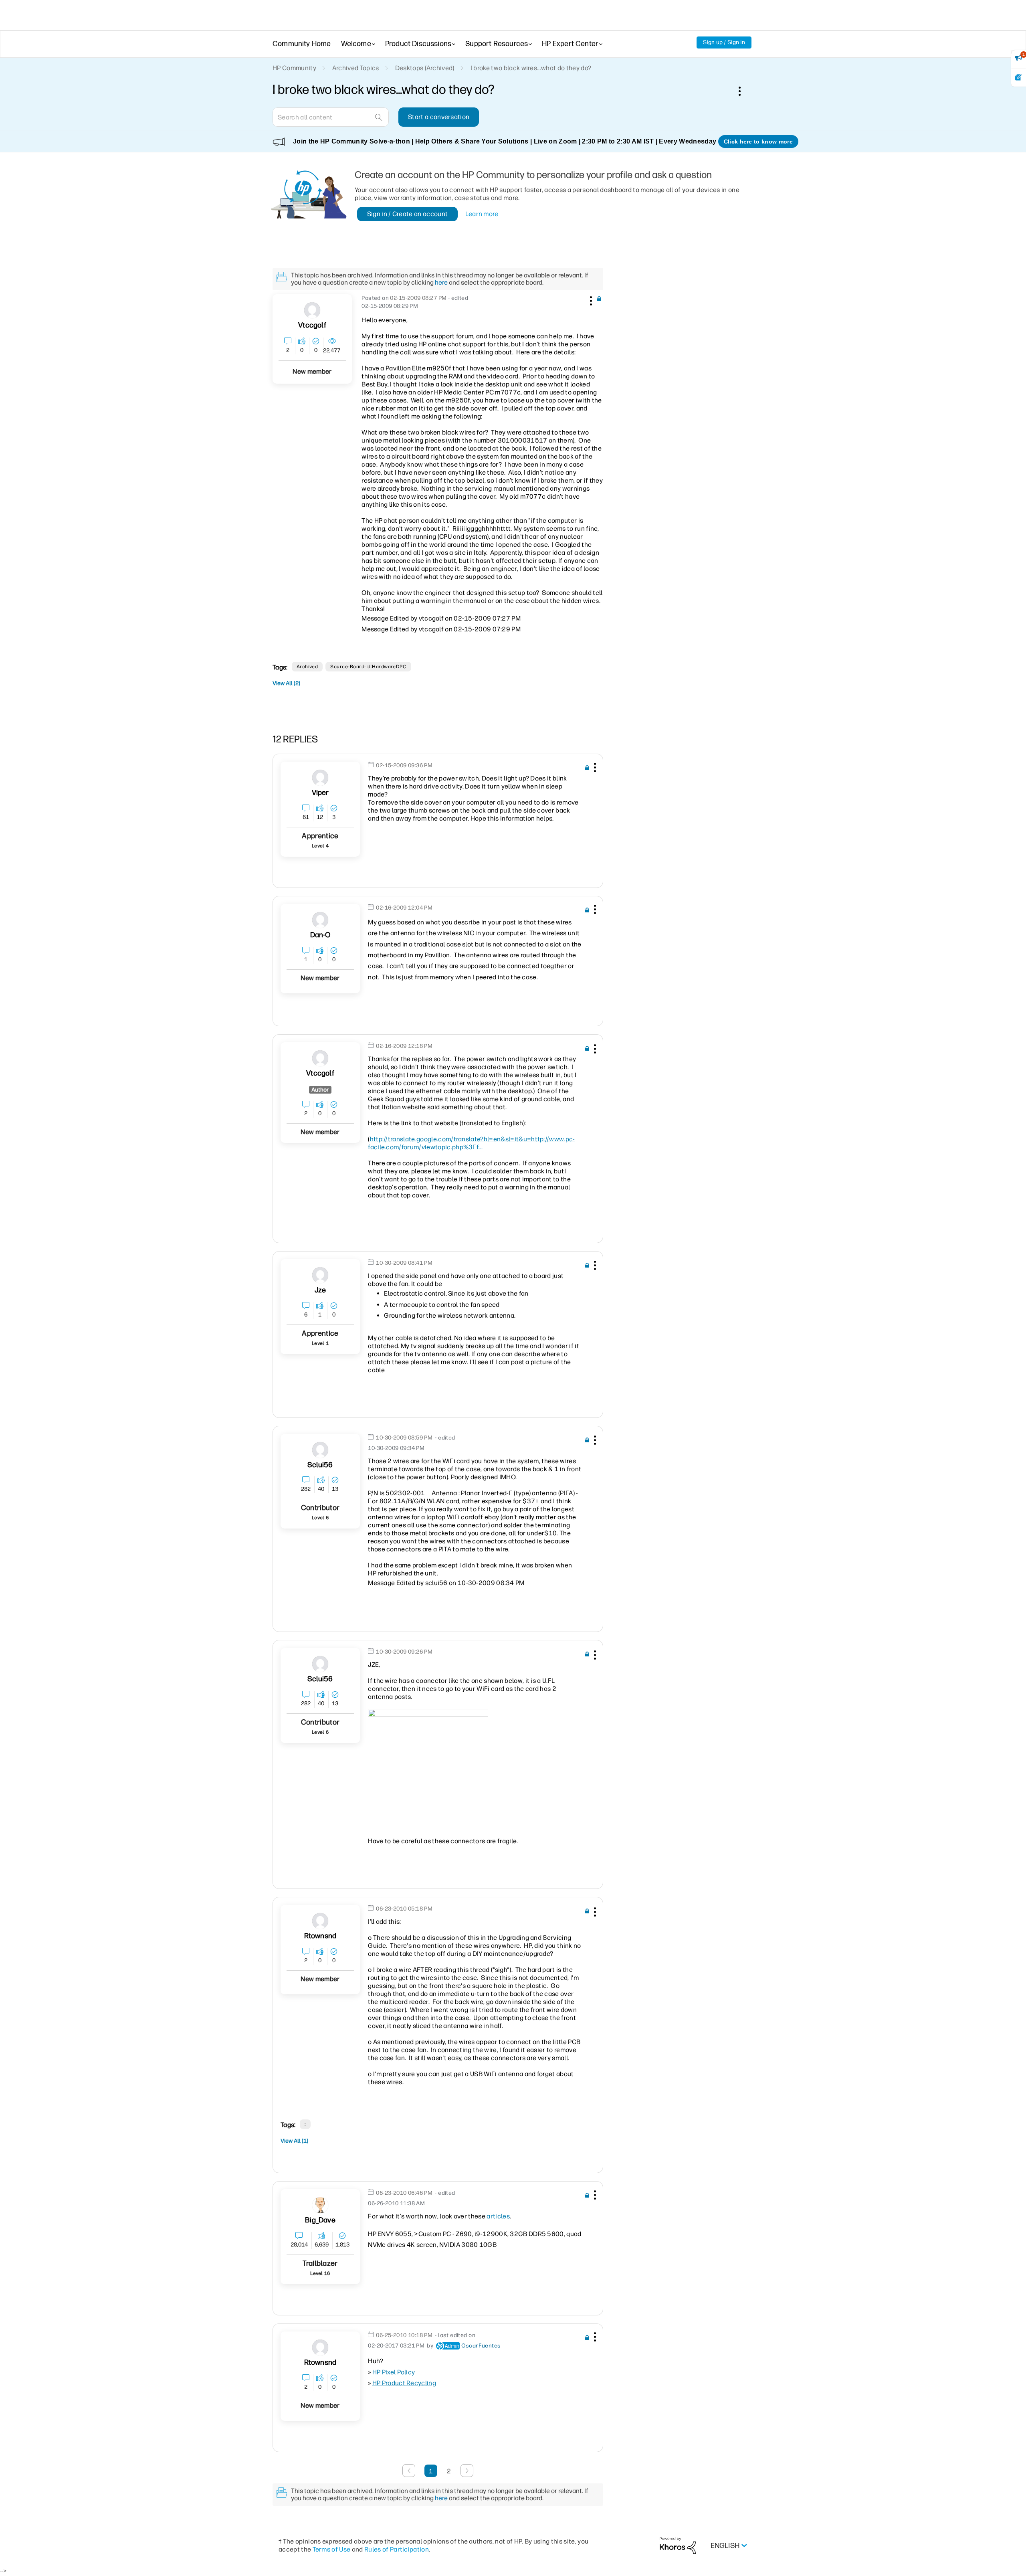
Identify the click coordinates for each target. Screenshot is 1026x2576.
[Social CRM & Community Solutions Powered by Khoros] (678, 2545)
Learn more (482, 214)
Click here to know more (758, 142)
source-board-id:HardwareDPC (368, 667)
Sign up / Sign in (724, 42)
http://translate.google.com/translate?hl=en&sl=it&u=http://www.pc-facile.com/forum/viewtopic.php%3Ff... (471, 1143)
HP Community (294, 68)
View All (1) (294, 2141)
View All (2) (286, 683)
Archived (307, 667)
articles (498, 2216)
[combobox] (331, 117)
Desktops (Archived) (425, 68)
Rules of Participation (397, 2549)
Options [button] (744, 91)
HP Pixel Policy (394, 2372)
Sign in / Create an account (408, 214)
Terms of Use (332, 2549)
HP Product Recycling (404, 2383)
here (441, 282)
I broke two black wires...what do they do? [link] (531, 68)
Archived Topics (356, 68)
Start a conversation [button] (439, 117)
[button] (590, 299)
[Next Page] (467, 2471)
